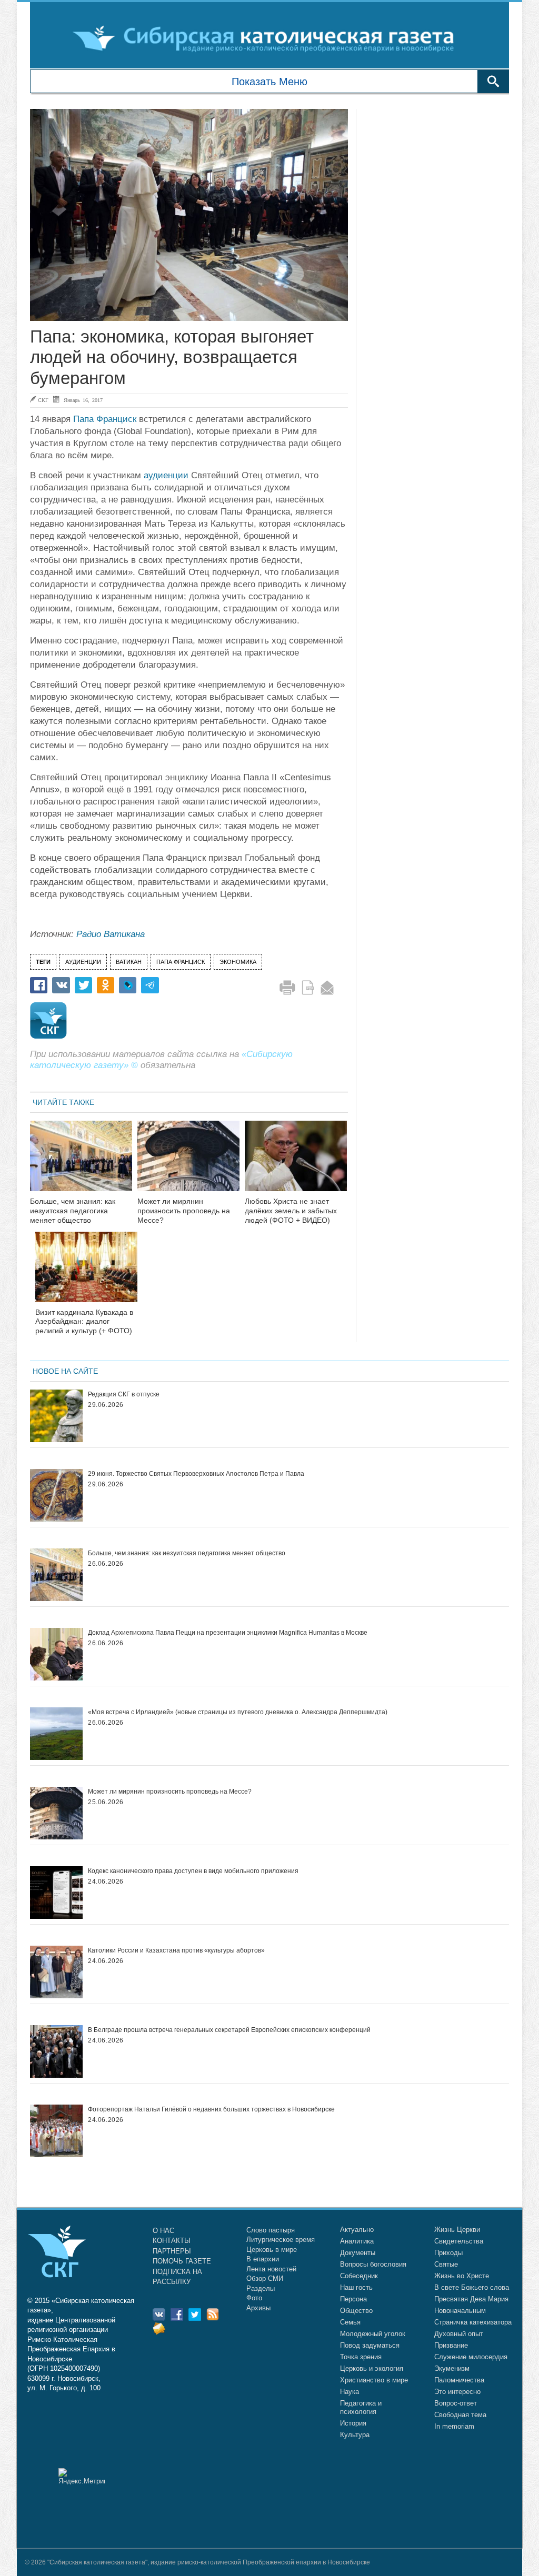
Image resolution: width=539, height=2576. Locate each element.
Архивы (258, 2308)
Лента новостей (271, 2269)
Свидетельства (459, 2241)
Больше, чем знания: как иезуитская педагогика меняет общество (73, 1211)
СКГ (43, 400)
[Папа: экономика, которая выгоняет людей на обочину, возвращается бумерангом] (189, 215)
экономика (238, 962)
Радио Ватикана (111, 934)
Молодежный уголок (373, 2334)
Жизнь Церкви (457, 2230)
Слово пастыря (271, 2230)
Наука (350, 2392)
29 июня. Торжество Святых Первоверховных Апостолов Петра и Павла (196, 1474)
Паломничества (459, 2380)
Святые (446, 2264)
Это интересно (457, 2392)
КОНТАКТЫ (172, 2241)
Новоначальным (460, 2311)
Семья (350, 2322)
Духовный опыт (459, 2334)
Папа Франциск (105, 419)
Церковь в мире (272, 2250)
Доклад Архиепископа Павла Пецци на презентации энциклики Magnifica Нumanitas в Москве (228, 1633)
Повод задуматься (370, 2345)
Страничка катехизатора (473, 2322)
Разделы (261, 2288)
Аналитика (357, 2241)
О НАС (163, 2231)
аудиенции (166, 475)
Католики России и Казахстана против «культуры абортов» (176, 1950)
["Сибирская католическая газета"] (268, 38)
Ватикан (129, 962)
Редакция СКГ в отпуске (124, 1394)
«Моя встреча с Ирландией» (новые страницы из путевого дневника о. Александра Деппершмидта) (238, 1712)
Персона (353, 2299)
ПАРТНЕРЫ (172, 2251)
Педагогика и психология (361, 2407)
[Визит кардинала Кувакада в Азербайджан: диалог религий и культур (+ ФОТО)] (86, 1274)
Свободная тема (460, 2415)
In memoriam (454, 2426)
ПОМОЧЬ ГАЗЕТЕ (182, 2261)
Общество (356, 2311)
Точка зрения (361, 2357)
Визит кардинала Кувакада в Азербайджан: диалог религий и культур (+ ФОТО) (84, 1322)
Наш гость (356, 2287)
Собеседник (359, 2276)
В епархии (263, 2259)
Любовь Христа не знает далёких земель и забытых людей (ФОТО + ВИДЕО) (291, 1211)
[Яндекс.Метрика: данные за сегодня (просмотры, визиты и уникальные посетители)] (82, 2476)
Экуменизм (452, 2368)
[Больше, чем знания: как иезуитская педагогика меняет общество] (81, 1163)
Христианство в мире (374, 2380)
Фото (254, 2298)
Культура (355, 2435)
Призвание (451, 2345)
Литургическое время (281, 2240)
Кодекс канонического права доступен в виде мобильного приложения (193, 1871)
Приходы (448, 2253)
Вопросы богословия (373, 2264)
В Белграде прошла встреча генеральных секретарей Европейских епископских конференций (229, 2030)
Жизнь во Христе (462, 2276)
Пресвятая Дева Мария (471, 2299)
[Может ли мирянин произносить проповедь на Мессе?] (188, 1163)
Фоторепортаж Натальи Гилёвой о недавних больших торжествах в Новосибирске (211, 2109)
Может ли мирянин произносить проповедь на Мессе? (184, 1211)
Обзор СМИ (265, 2278)
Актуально (357, 2230)
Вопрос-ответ (456, 2403)
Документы (358, 2253)
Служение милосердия (471, 2357)
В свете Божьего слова (472, 2287)
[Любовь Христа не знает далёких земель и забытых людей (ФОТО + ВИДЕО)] (296, 1163)
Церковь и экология (372, 2368)
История (353, 2423)
